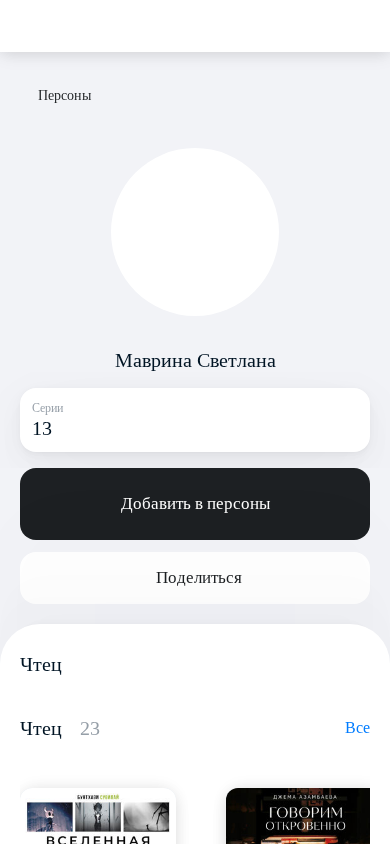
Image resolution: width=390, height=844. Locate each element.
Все (357, 727)
